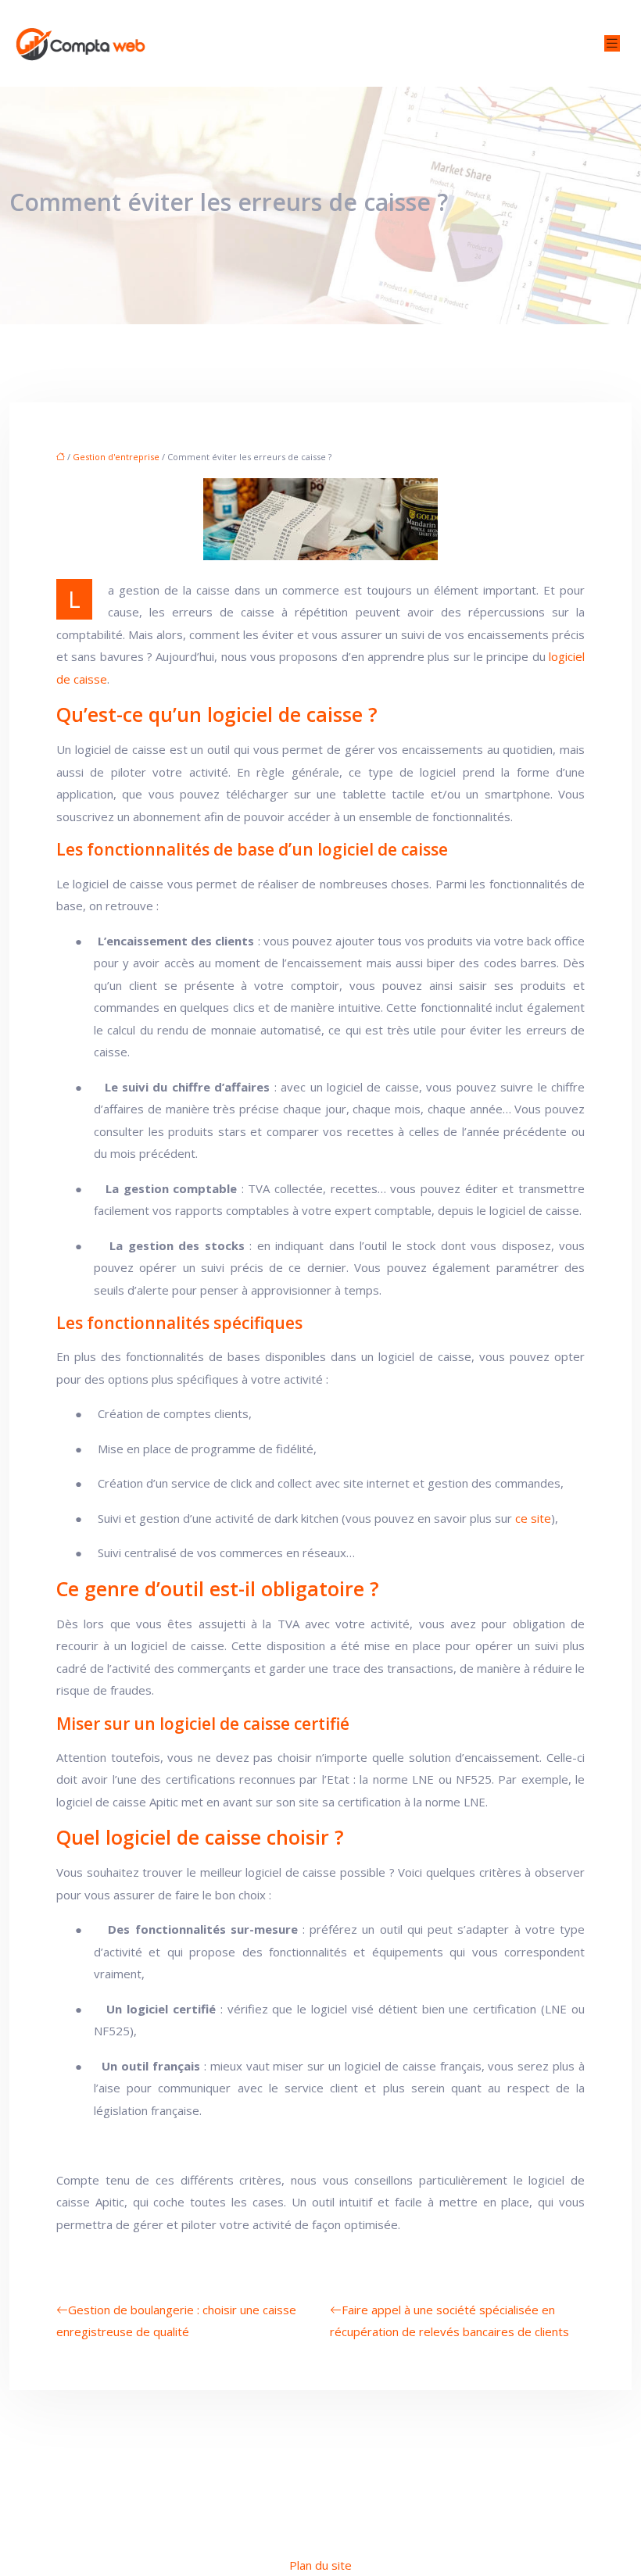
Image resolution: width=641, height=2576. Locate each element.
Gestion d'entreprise (116, 457)
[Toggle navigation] (612, 43)
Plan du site (320, 2565)
